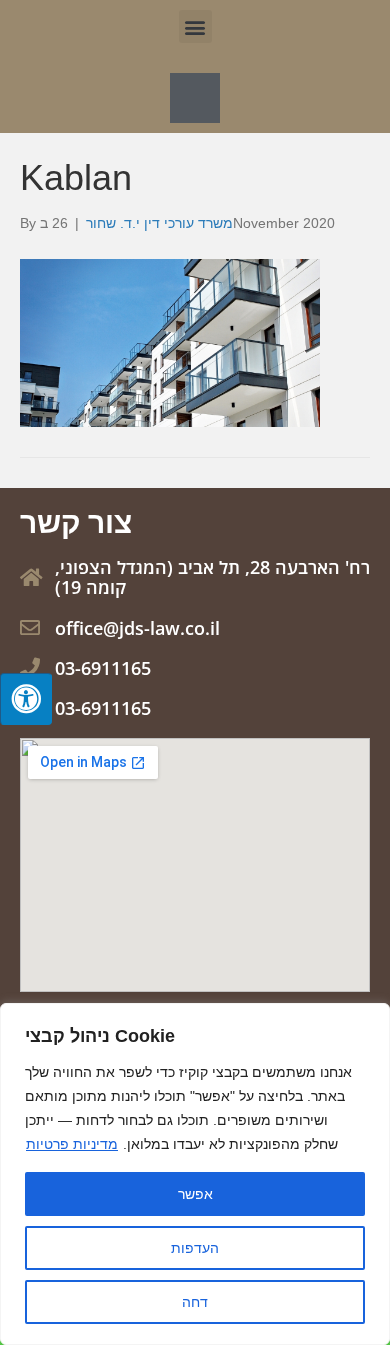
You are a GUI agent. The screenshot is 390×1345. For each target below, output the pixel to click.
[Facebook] (195, 98)
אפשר (195, 1194)
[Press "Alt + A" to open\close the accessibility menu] (26, 699)
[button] (195, 26)
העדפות (195, 1248)
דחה (195, 1302)
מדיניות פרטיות (72, 1144)
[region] (195, 1174)
